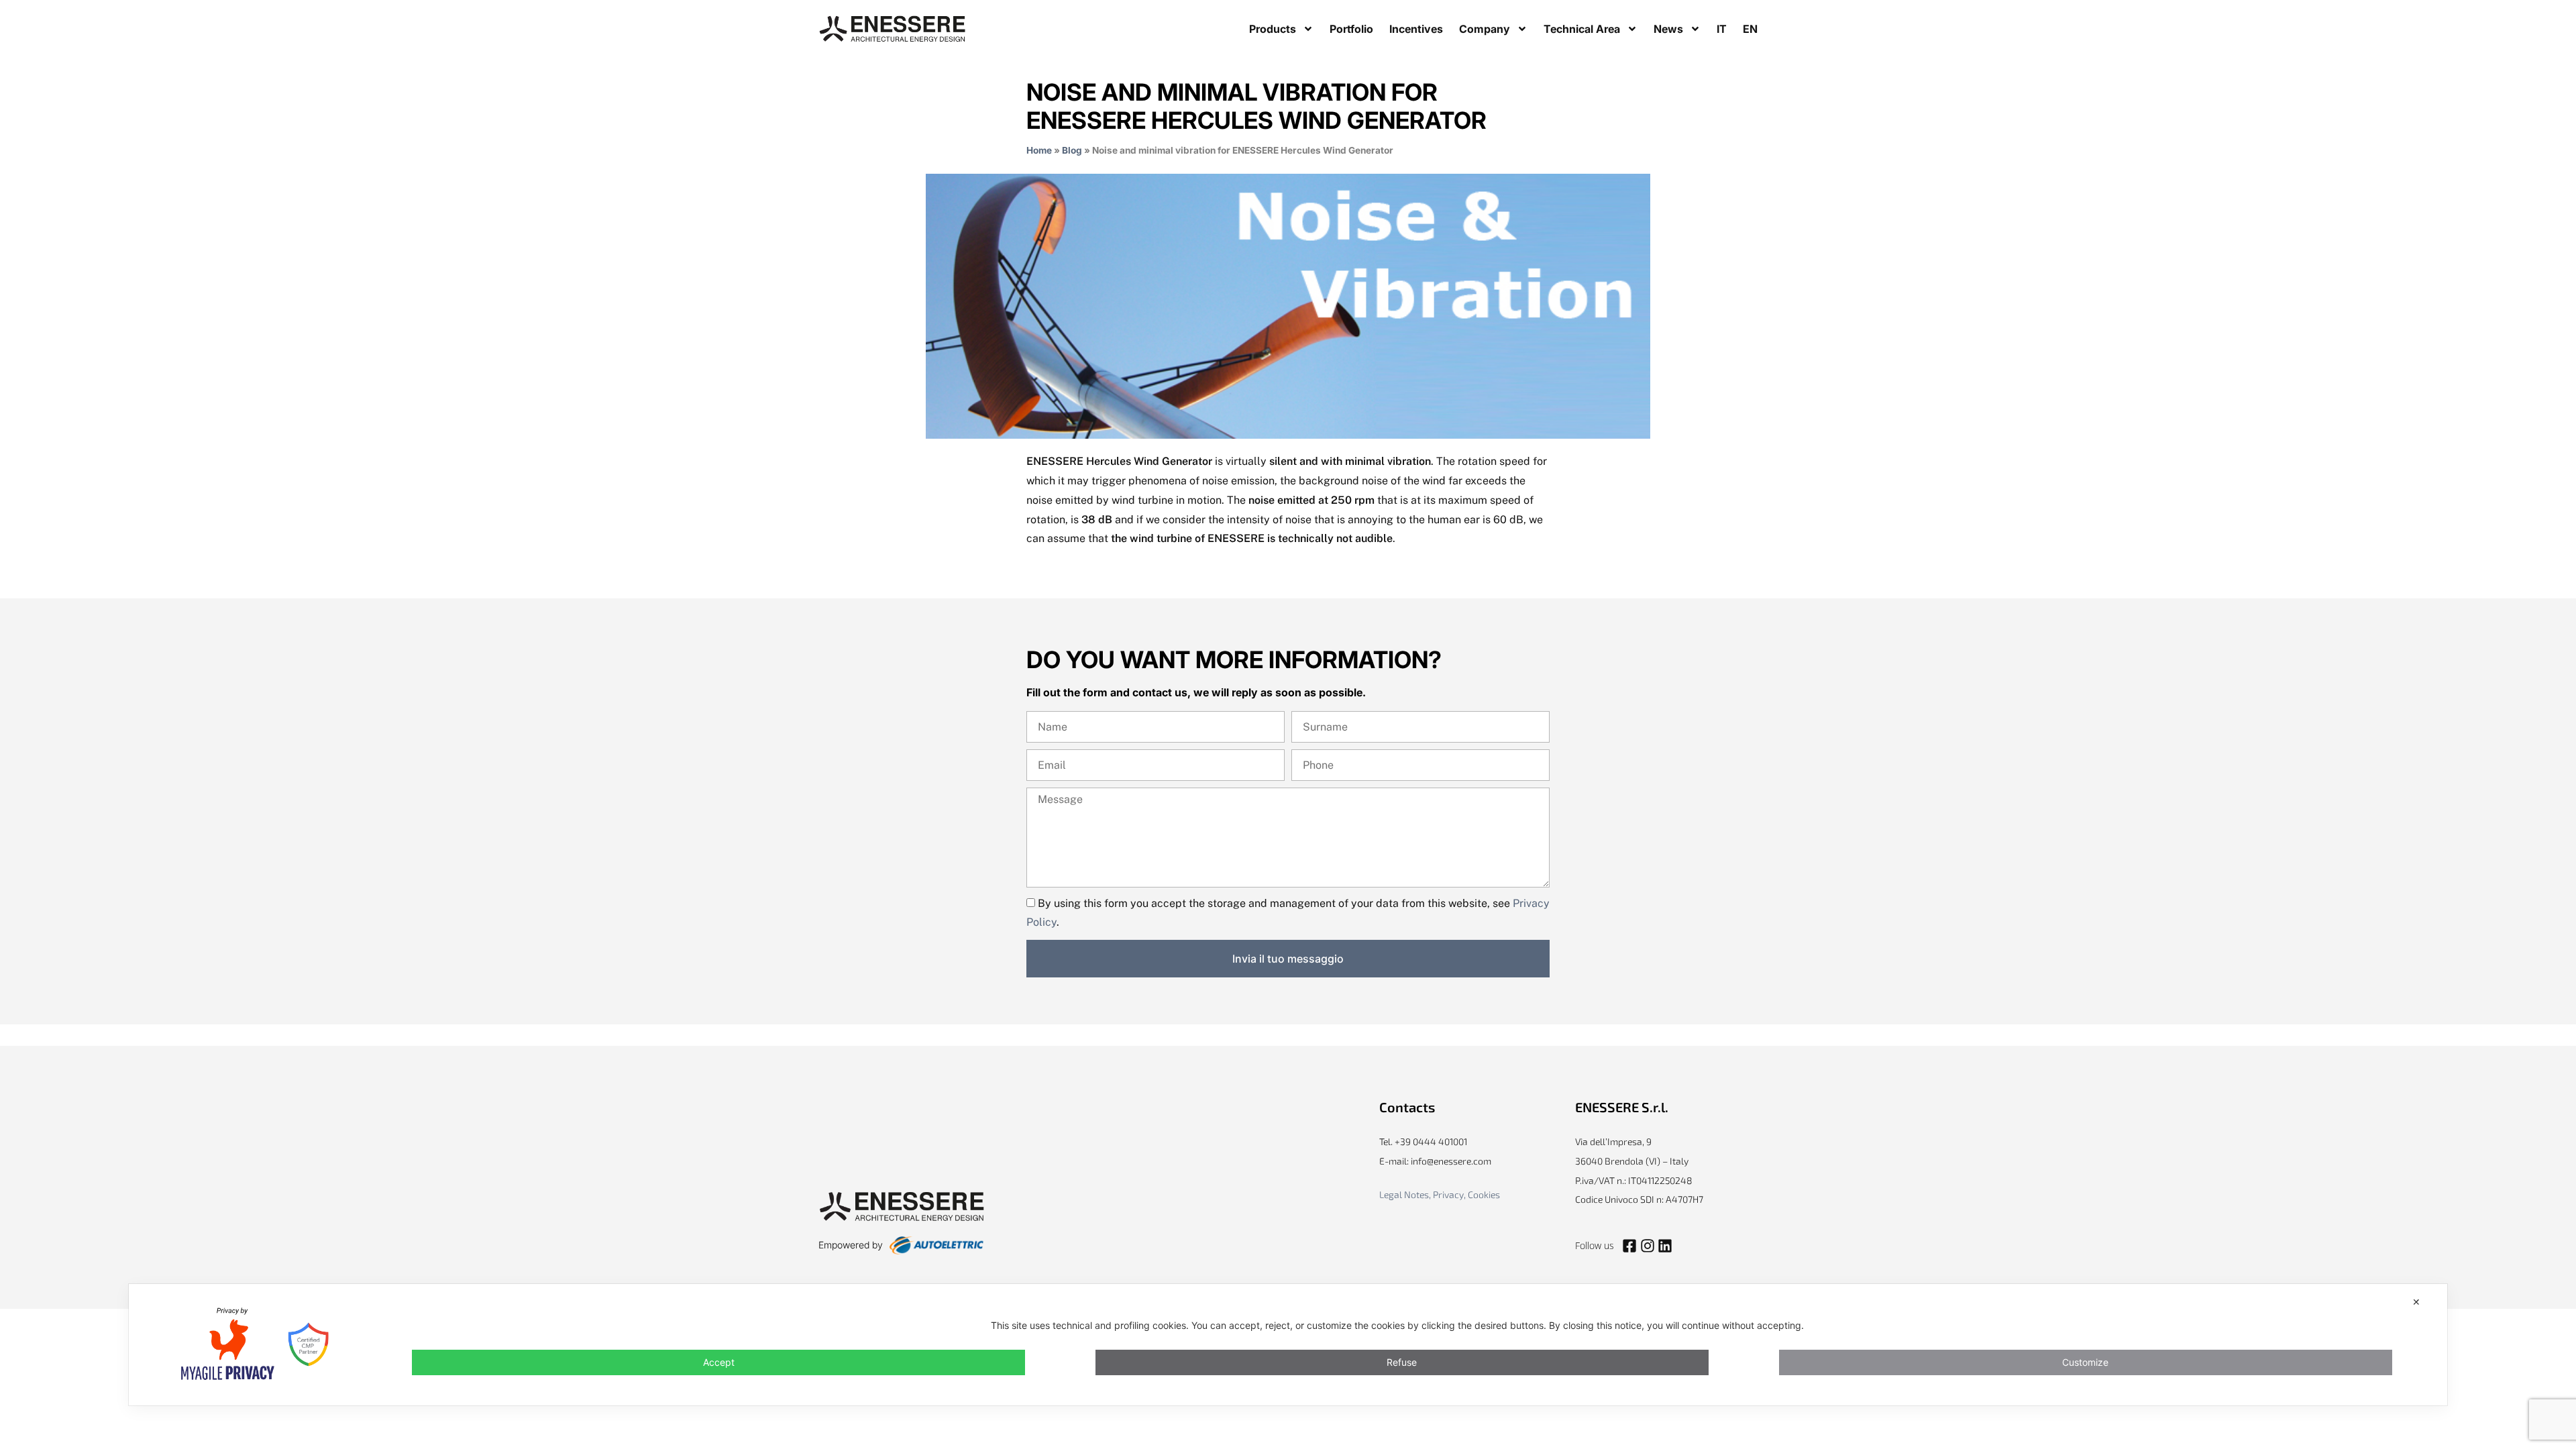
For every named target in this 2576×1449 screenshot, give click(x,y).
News (1668, 29)
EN (1750, 29)
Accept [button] (719, 1362)
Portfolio (1351, 29)
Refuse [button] (1402, 1362)
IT (1722, 29)
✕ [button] (2416, 1302)
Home (1039, 150)
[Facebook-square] (1629, 1246)
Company (1485, 29)
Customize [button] (2085, 1362)
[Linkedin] (1665, 1246)
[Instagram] (1647, 1246)
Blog (1072, 150)
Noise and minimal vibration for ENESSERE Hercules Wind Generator (1256, 106)
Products (1273, 29)
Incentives (1416, 29)
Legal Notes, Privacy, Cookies (1440, 1194)
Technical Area (1582, 29)
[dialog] (1288, 1345)
